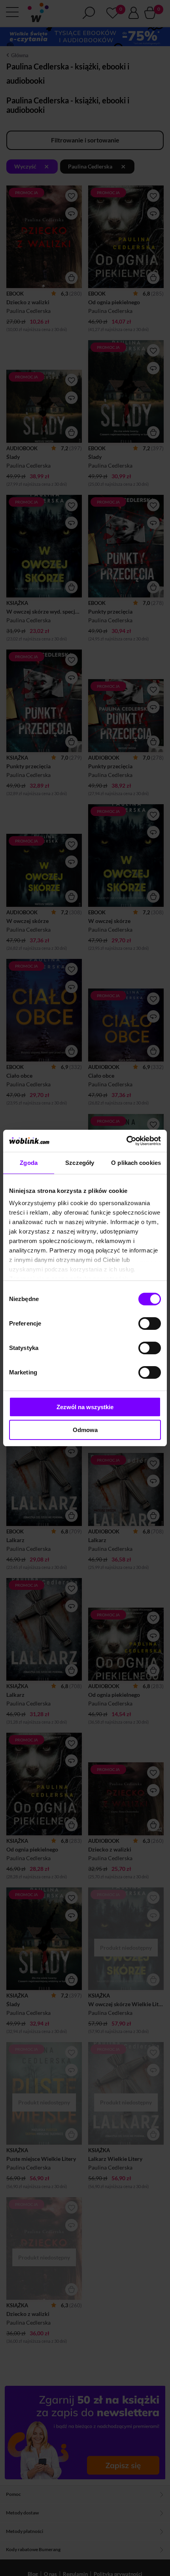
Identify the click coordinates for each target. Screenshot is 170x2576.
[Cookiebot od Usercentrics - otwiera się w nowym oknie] (126, 1141)
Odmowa (85, 1430)
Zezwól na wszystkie (85, 1407)
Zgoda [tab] (29, 1163)
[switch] (150, 1324)
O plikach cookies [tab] (136, 1163)
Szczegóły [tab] (80, 1163)
